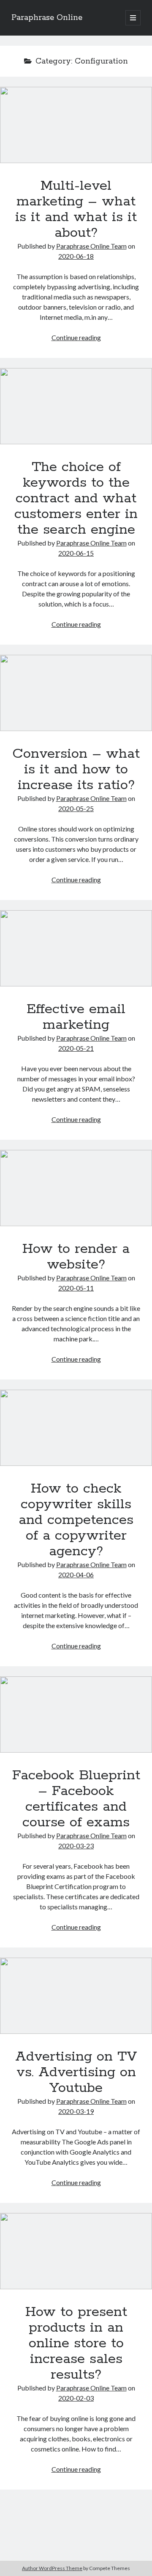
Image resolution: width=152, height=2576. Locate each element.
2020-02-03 (76, 2398)
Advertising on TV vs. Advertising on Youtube (76, 1996)
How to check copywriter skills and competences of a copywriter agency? (76, 1428)
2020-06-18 (76, 256)
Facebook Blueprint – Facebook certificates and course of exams (76, 1715)
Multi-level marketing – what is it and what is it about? (76, 125)
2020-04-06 (76, 1575)
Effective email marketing (76, 948)
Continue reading (76, 337)
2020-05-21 (76, 1048)
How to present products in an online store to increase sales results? (76, 2251)
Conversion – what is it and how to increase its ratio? (76, 693)
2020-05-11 (76, 1288)
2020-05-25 (76, 808)
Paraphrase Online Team (91, 246)
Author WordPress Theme (52, 2568)
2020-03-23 (76, 1846)
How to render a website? (76, 1188)
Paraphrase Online (47, 18)
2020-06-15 (76, 553)
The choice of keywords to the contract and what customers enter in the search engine (76, 406)
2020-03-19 (76, 2111)
